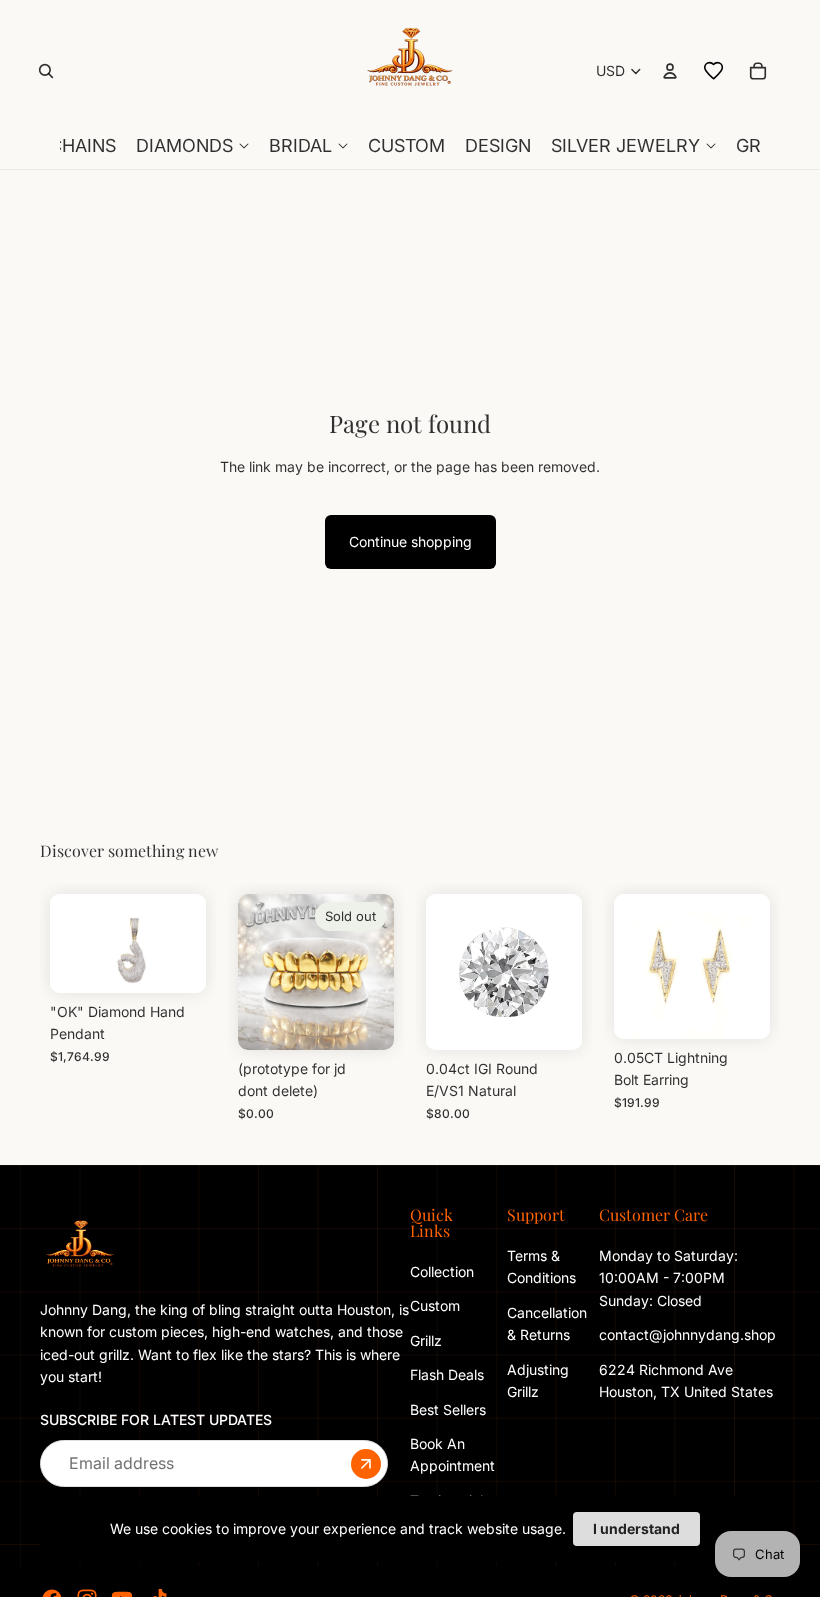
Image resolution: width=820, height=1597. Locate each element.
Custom (435, 1305)
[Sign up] (366, 1463)
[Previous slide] (636, 966)
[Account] (670, 71)
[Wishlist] (714, 71)
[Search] (46, 71)
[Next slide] (748, 966)
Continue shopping (410, 541)
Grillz (426, 1339)
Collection (442, 1271)
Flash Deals (447, 1374)
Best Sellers (448, 1408)
